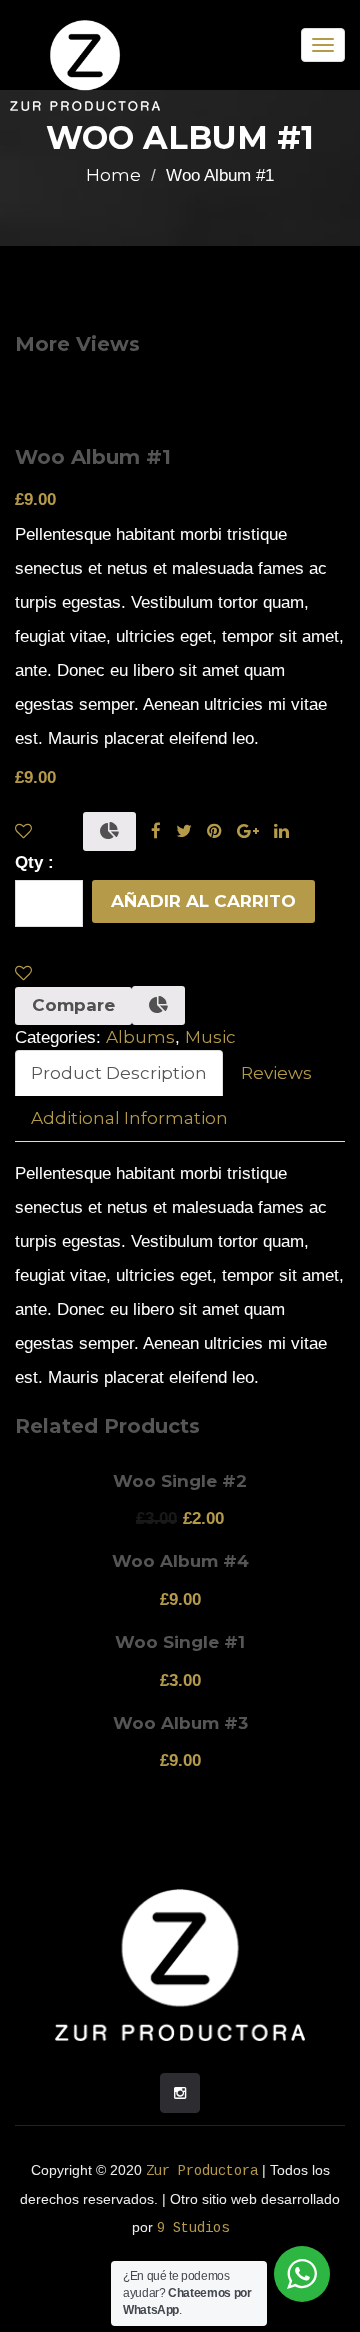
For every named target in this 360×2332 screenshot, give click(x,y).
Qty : (34, 862)
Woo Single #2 (180, 1481)
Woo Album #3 (180, 1723)
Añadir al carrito (203, 901)
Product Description (119, 1073)
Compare (73, 1005)
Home (113, 175)
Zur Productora (202, 2171)
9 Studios (193, 2228)
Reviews (276, 1073)
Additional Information (129, 1118)
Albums (140, 1037)
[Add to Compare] (109, 831)
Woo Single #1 (180, 1642)
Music (210, 1037)
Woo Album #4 (180, 1561)
